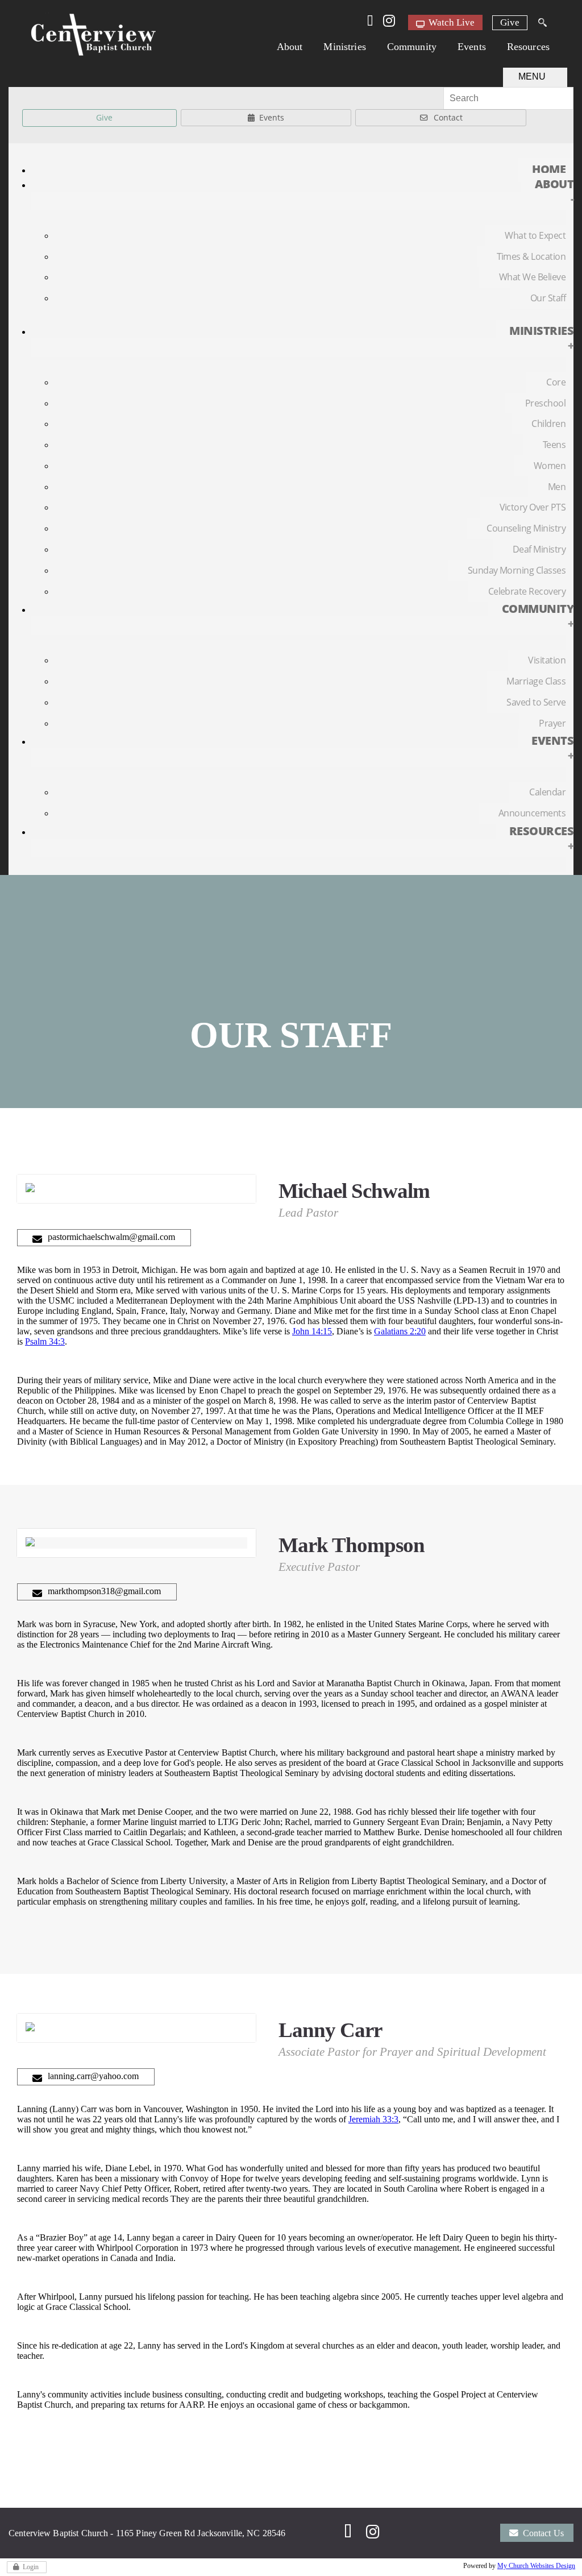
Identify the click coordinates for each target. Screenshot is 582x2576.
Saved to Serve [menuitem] (536, 702)
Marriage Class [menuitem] (536, 681)
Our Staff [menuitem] (548, 298)
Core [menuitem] (556, 382)
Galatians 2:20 (400, 1331)
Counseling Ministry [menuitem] (526, 528)
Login (31, 2567)
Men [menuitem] (557, 487)
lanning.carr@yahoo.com (93, 2076)
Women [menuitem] (550, 466)
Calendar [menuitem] (547, 792)
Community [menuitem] (538, 616)
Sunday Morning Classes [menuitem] (517, 570)
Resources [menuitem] (541, 838)
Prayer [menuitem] (552, 723)
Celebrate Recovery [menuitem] (527, 591)
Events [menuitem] (552, 748)
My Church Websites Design (536, 2566)
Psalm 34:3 (45, 1341)
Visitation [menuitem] (547, 660)
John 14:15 (312, 1331)
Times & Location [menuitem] (531, 256)
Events (272, 117)
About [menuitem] (554, 191)
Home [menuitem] (549, 169)
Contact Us (543, 2533)
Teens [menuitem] (554, 445)
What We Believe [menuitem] (532, 277)
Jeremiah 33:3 (373, 2119)
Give (510, 22)
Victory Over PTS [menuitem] (533, 507)
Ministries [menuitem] (541, 338)
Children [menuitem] (548, 424)
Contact (448, 117)
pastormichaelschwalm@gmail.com (111, 1237)
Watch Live (450, 22)
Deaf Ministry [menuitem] (539, 549)
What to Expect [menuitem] (535, 235)
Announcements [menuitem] (532, 813)
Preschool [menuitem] (545, 403)
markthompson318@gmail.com (104, 1591)
